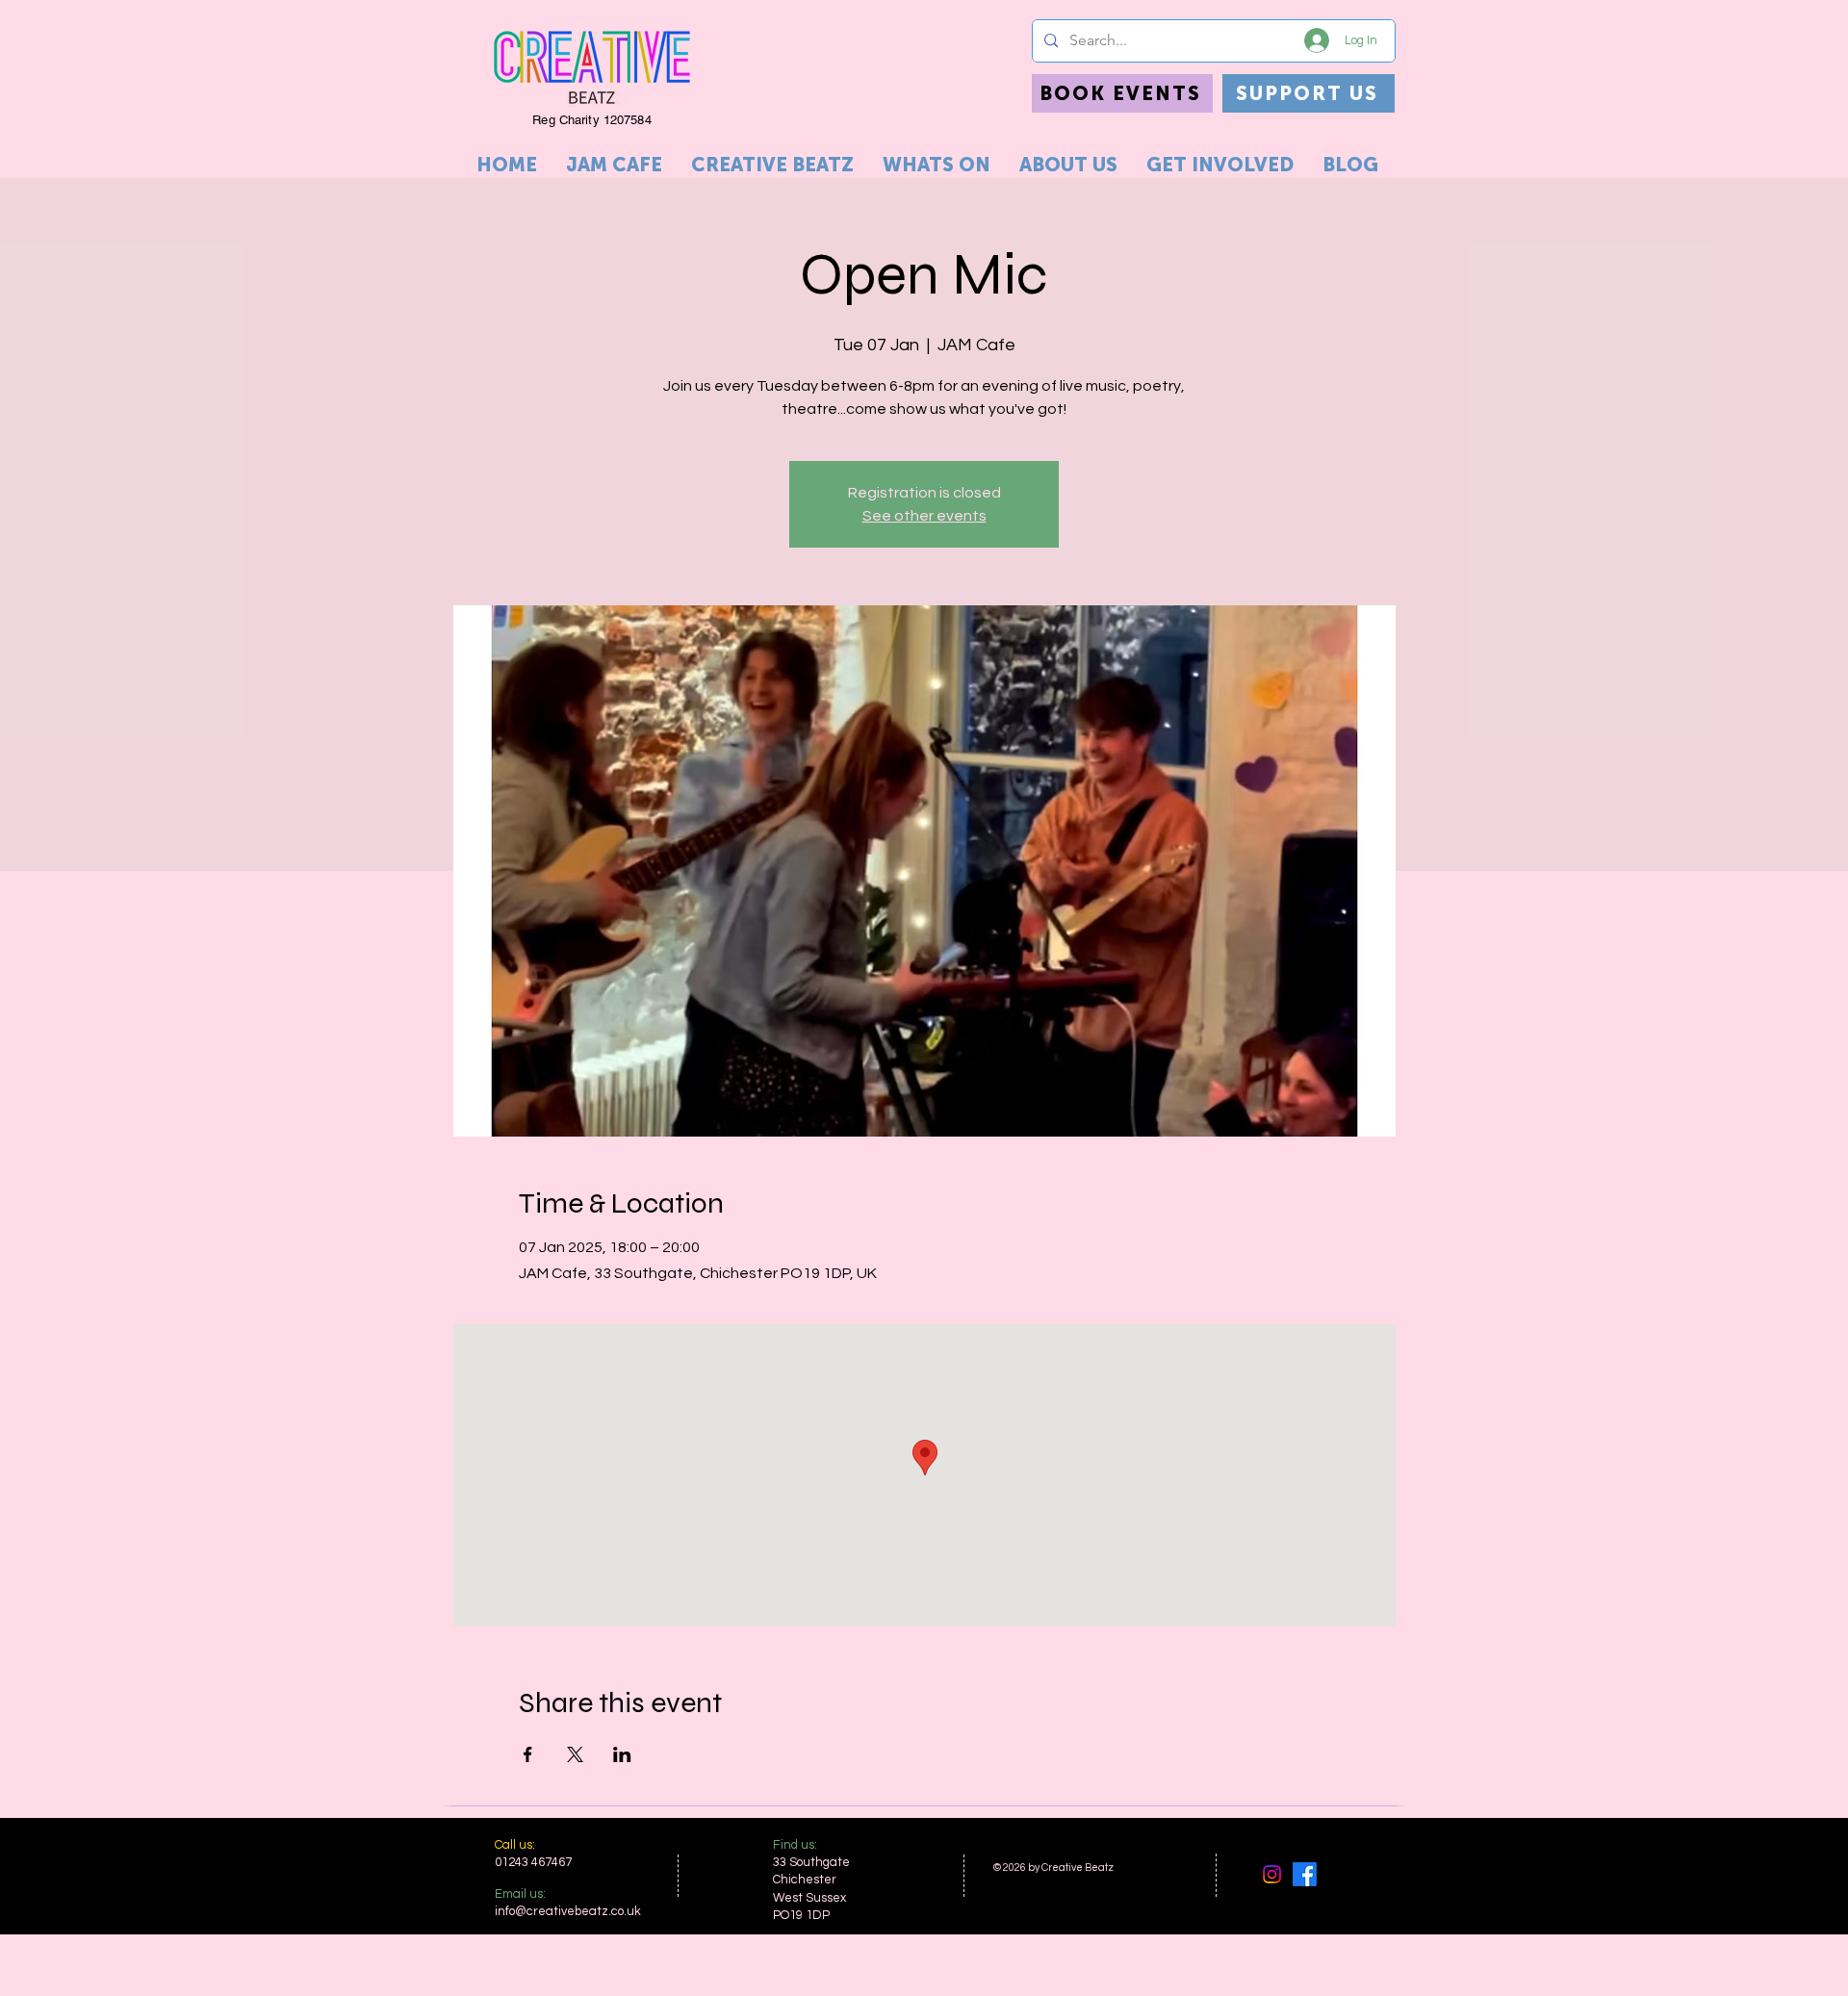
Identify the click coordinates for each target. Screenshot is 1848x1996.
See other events (924, 516)
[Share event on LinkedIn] (622, 1754)
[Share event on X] (575, 1754)
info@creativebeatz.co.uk (568, 1911)
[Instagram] (1272, 1874)
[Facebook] (1305, 1874)
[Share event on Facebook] (528, 1754)
